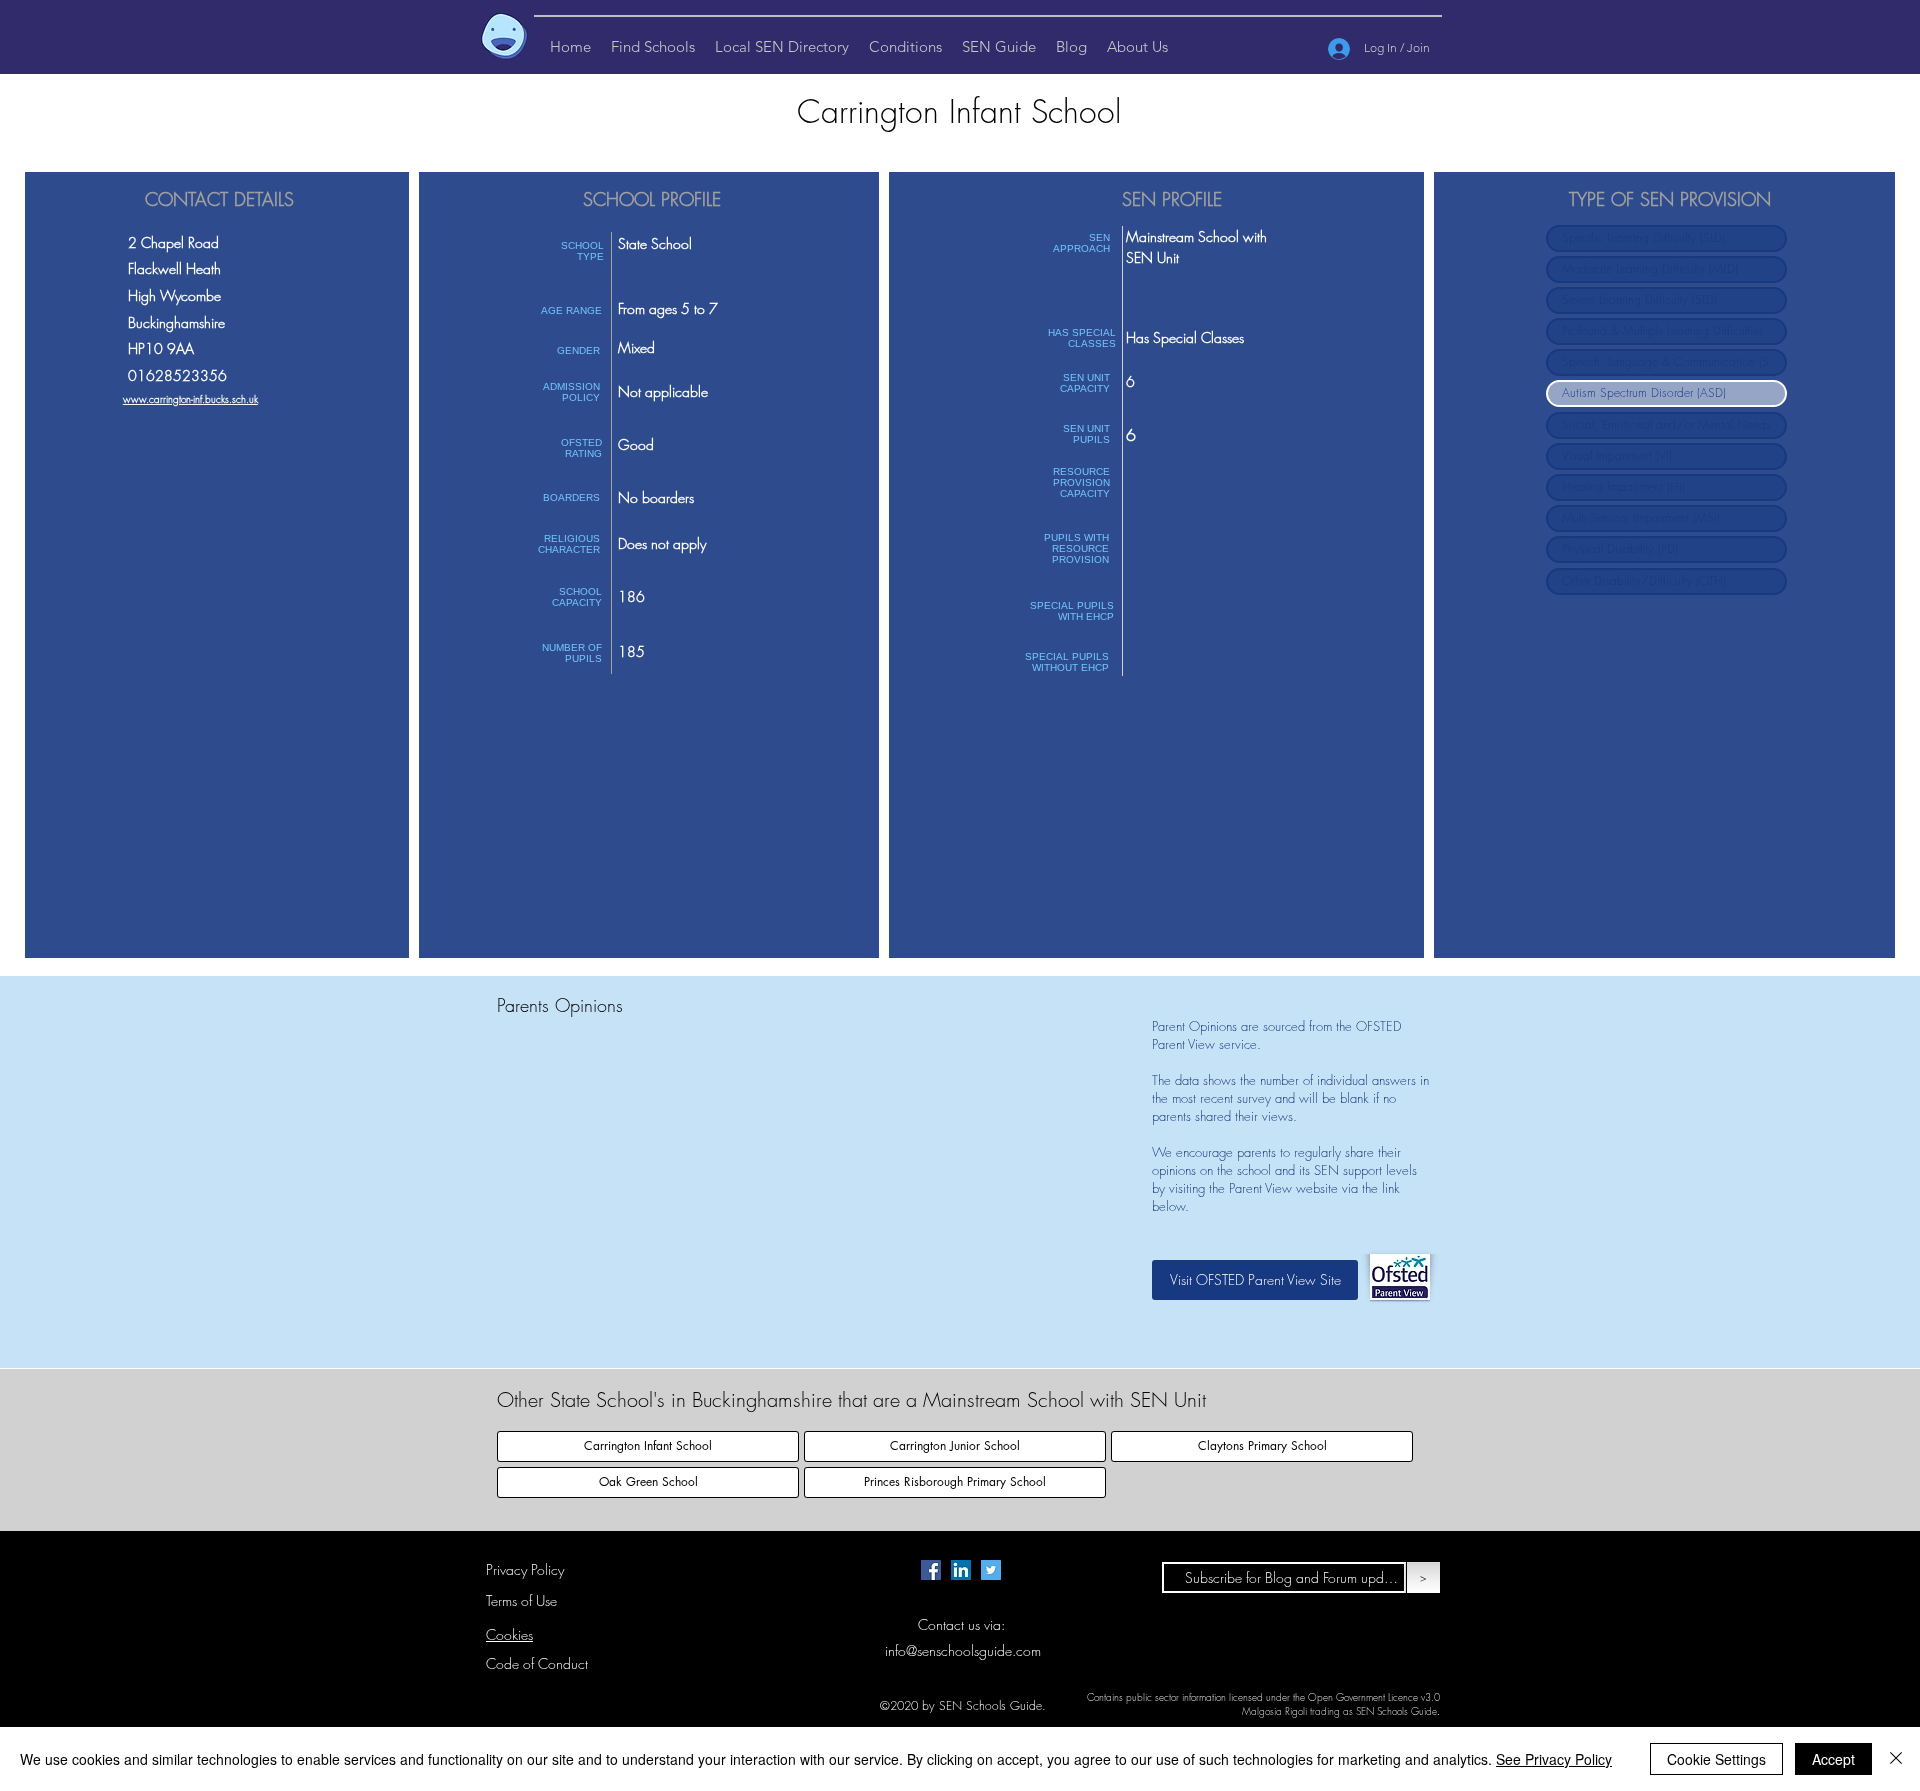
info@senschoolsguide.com (963, 1650)
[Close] (1896, 1759)
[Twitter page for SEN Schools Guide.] (991, 1570)
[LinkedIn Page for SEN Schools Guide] (961, 1570)
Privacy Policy (525, 1569)
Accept (1833, 1759)
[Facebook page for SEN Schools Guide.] (931, 1570)
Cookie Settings (1716, 1759)
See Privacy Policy (1554, 1759)
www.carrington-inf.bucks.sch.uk (190, 399)
